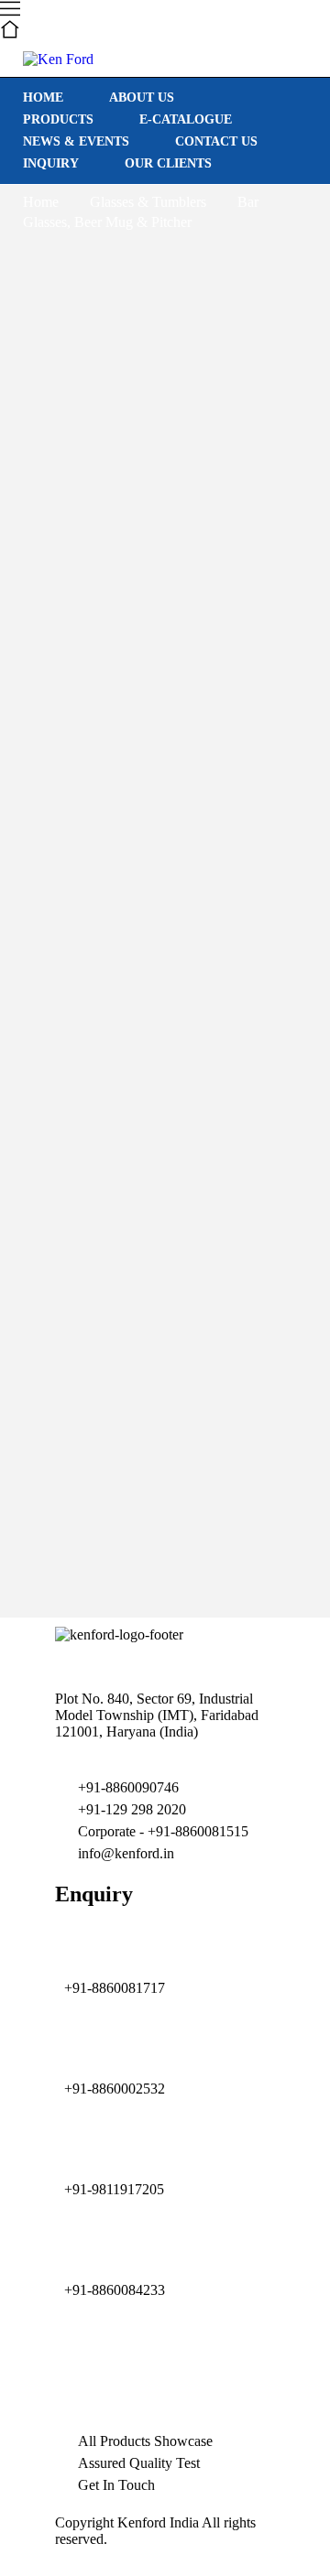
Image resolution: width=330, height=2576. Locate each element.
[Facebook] (226, 2367)
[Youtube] (177, 2367)
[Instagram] (78, 2367)
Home (41, 202)
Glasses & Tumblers (148, 202)
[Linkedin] (127, 2367)
